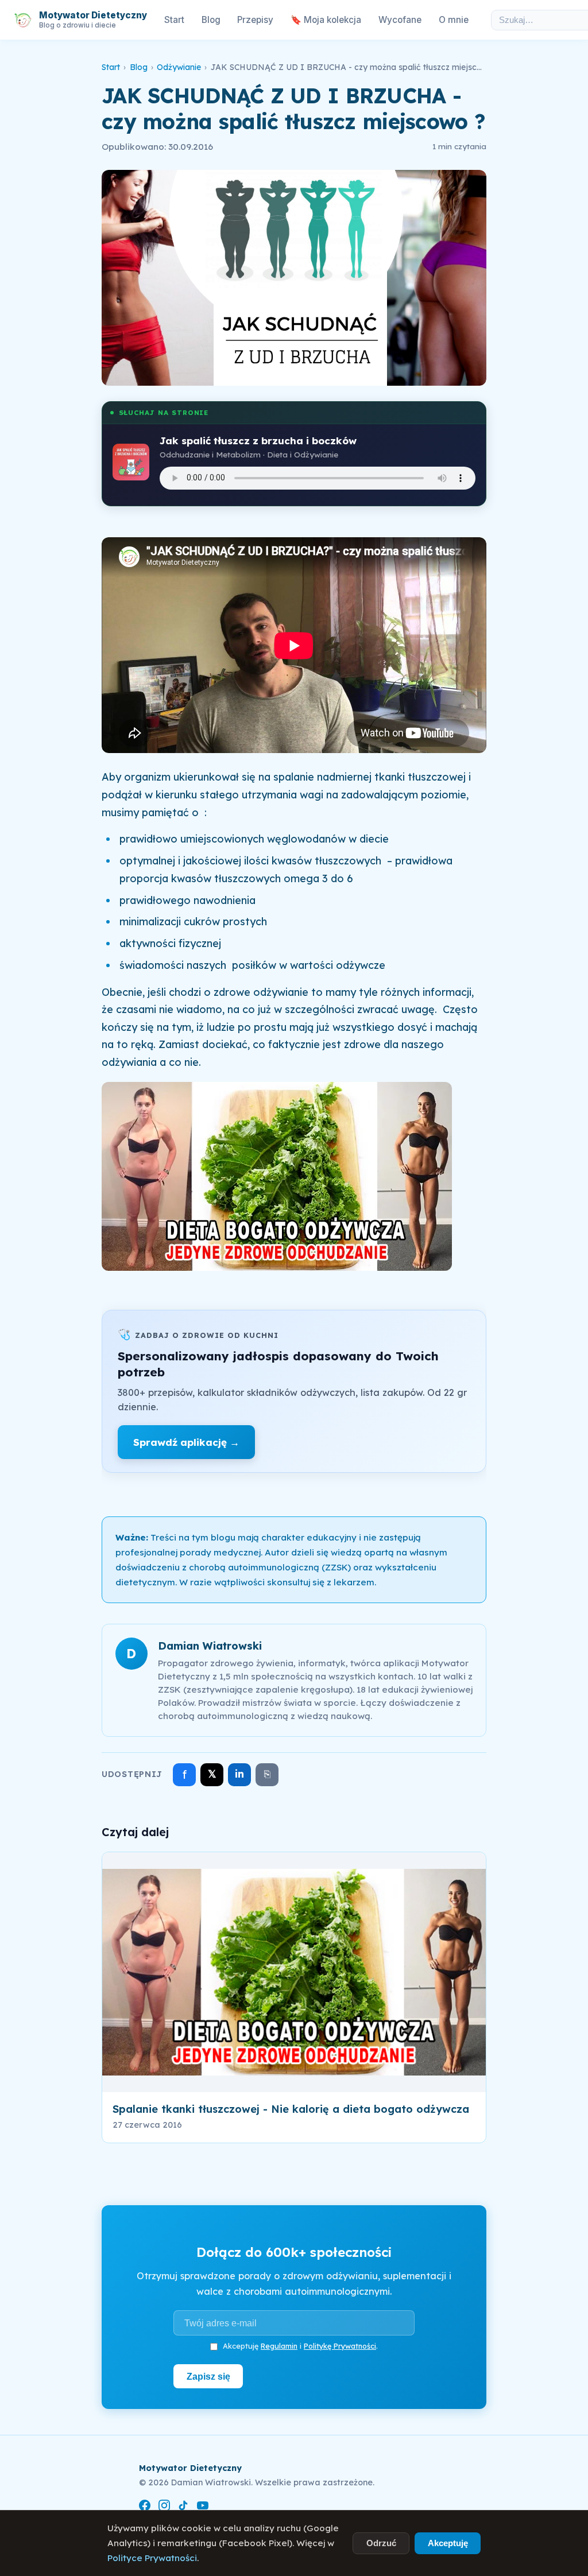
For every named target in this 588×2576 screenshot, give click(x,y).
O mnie (454, 20)
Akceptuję (448, 2543)
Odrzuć (381, 2543)
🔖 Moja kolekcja (326, 20)
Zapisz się (208, 2376)
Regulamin (279, 2346)
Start (174, 20)
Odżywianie (179, 67)
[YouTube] (203, 2507)
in (239, 1774)
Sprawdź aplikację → (186, 1442)
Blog (211, 20)
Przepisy (255, 20)
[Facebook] (145, 2507)
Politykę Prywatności (340, 2346)
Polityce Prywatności (152, 2558)
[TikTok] (183, 2507)
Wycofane (400, 20)
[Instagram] (164, 2507)
